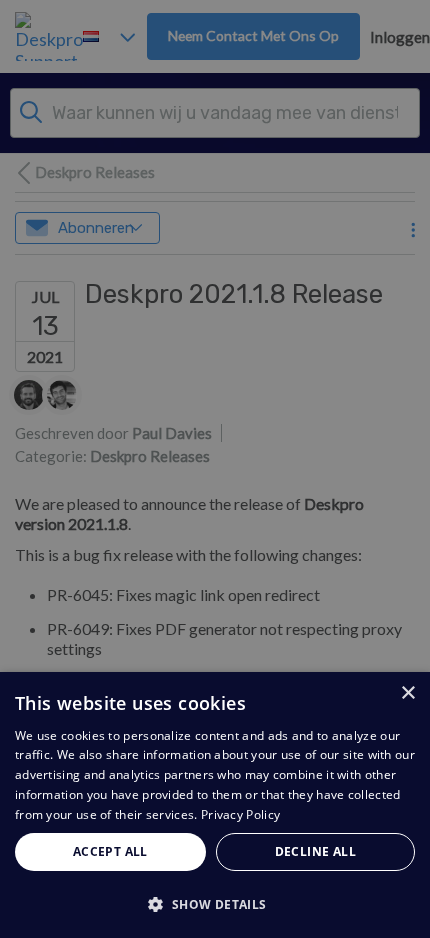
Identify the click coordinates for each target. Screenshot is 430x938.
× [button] (407, 693)
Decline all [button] (315, 851)
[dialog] (215, 805)
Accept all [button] (110, 851)
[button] (215, 903)
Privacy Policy (240, 814)
